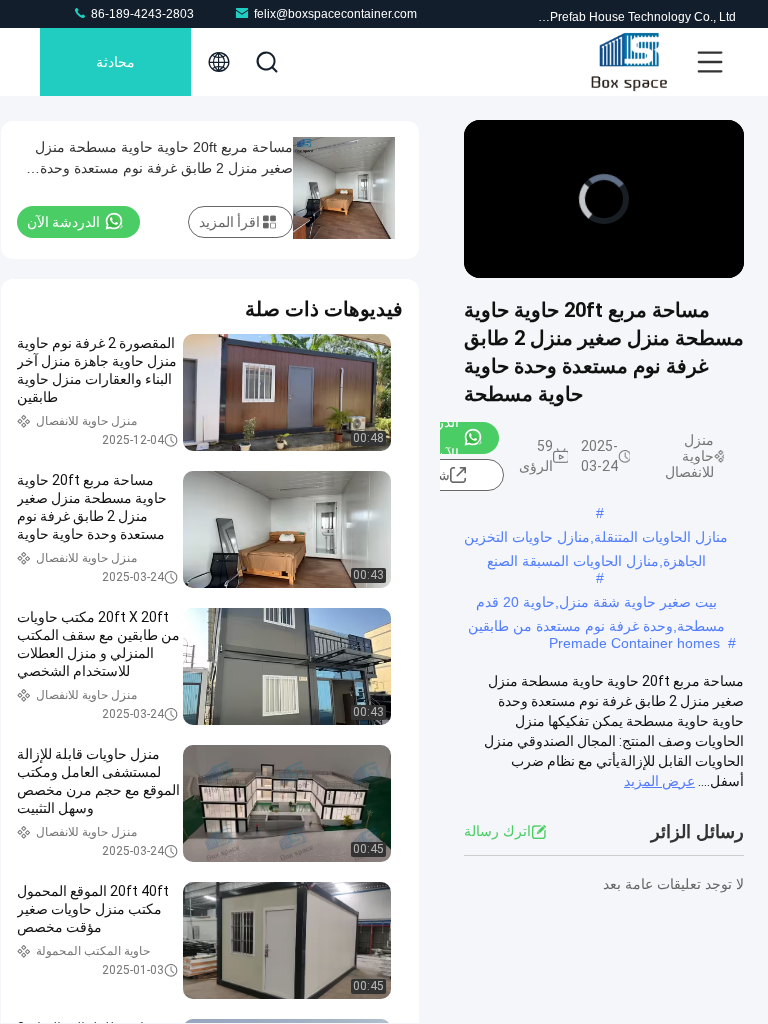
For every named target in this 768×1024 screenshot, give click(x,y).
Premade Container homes (634, 643)
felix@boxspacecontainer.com (335, 14)
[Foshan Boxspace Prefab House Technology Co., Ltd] (629, 62)
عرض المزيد (659, 781)
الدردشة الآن (63, 222)
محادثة (115, 62)
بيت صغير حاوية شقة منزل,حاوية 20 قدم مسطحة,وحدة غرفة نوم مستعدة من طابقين (596, 604)
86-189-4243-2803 (141, 14)
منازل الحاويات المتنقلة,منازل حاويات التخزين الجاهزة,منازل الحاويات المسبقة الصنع (596, 539)
